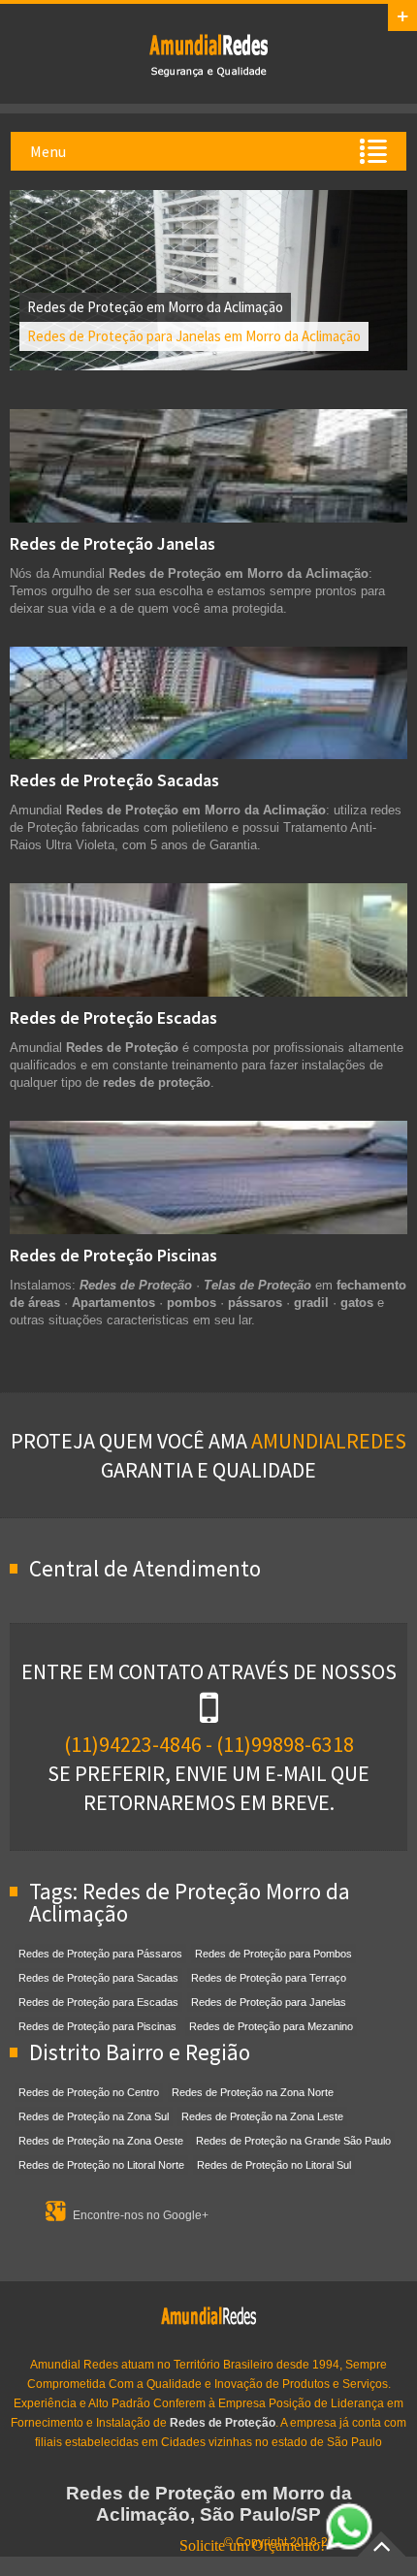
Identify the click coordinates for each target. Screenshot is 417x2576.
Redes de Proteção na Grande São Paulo (293, 2141)
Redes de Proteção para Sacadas (98, 1978)
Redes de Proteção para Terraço (269, 1978)
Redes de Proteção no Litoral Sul (274, 2165)
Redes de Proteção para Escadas (98, 2002)
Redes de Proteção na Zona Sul (94, 2116)
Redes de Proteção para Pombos (273, 1954)
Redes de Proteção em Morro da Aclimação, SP (208, 54)
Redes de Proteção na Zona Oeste (101, 2141)
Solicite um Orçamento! (252, 2545)
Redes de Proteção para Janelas (269, 2002)
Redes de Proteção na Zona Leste (262, 2116)
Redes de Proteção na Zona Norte (253, 2092)
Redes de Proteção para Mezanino (271, 2026)
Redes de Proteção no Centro (89, 2092)
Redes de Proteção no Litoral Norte (101, 2165)
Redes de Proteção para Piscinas (97, 2026)
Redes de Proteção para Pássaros (100, 1954)
